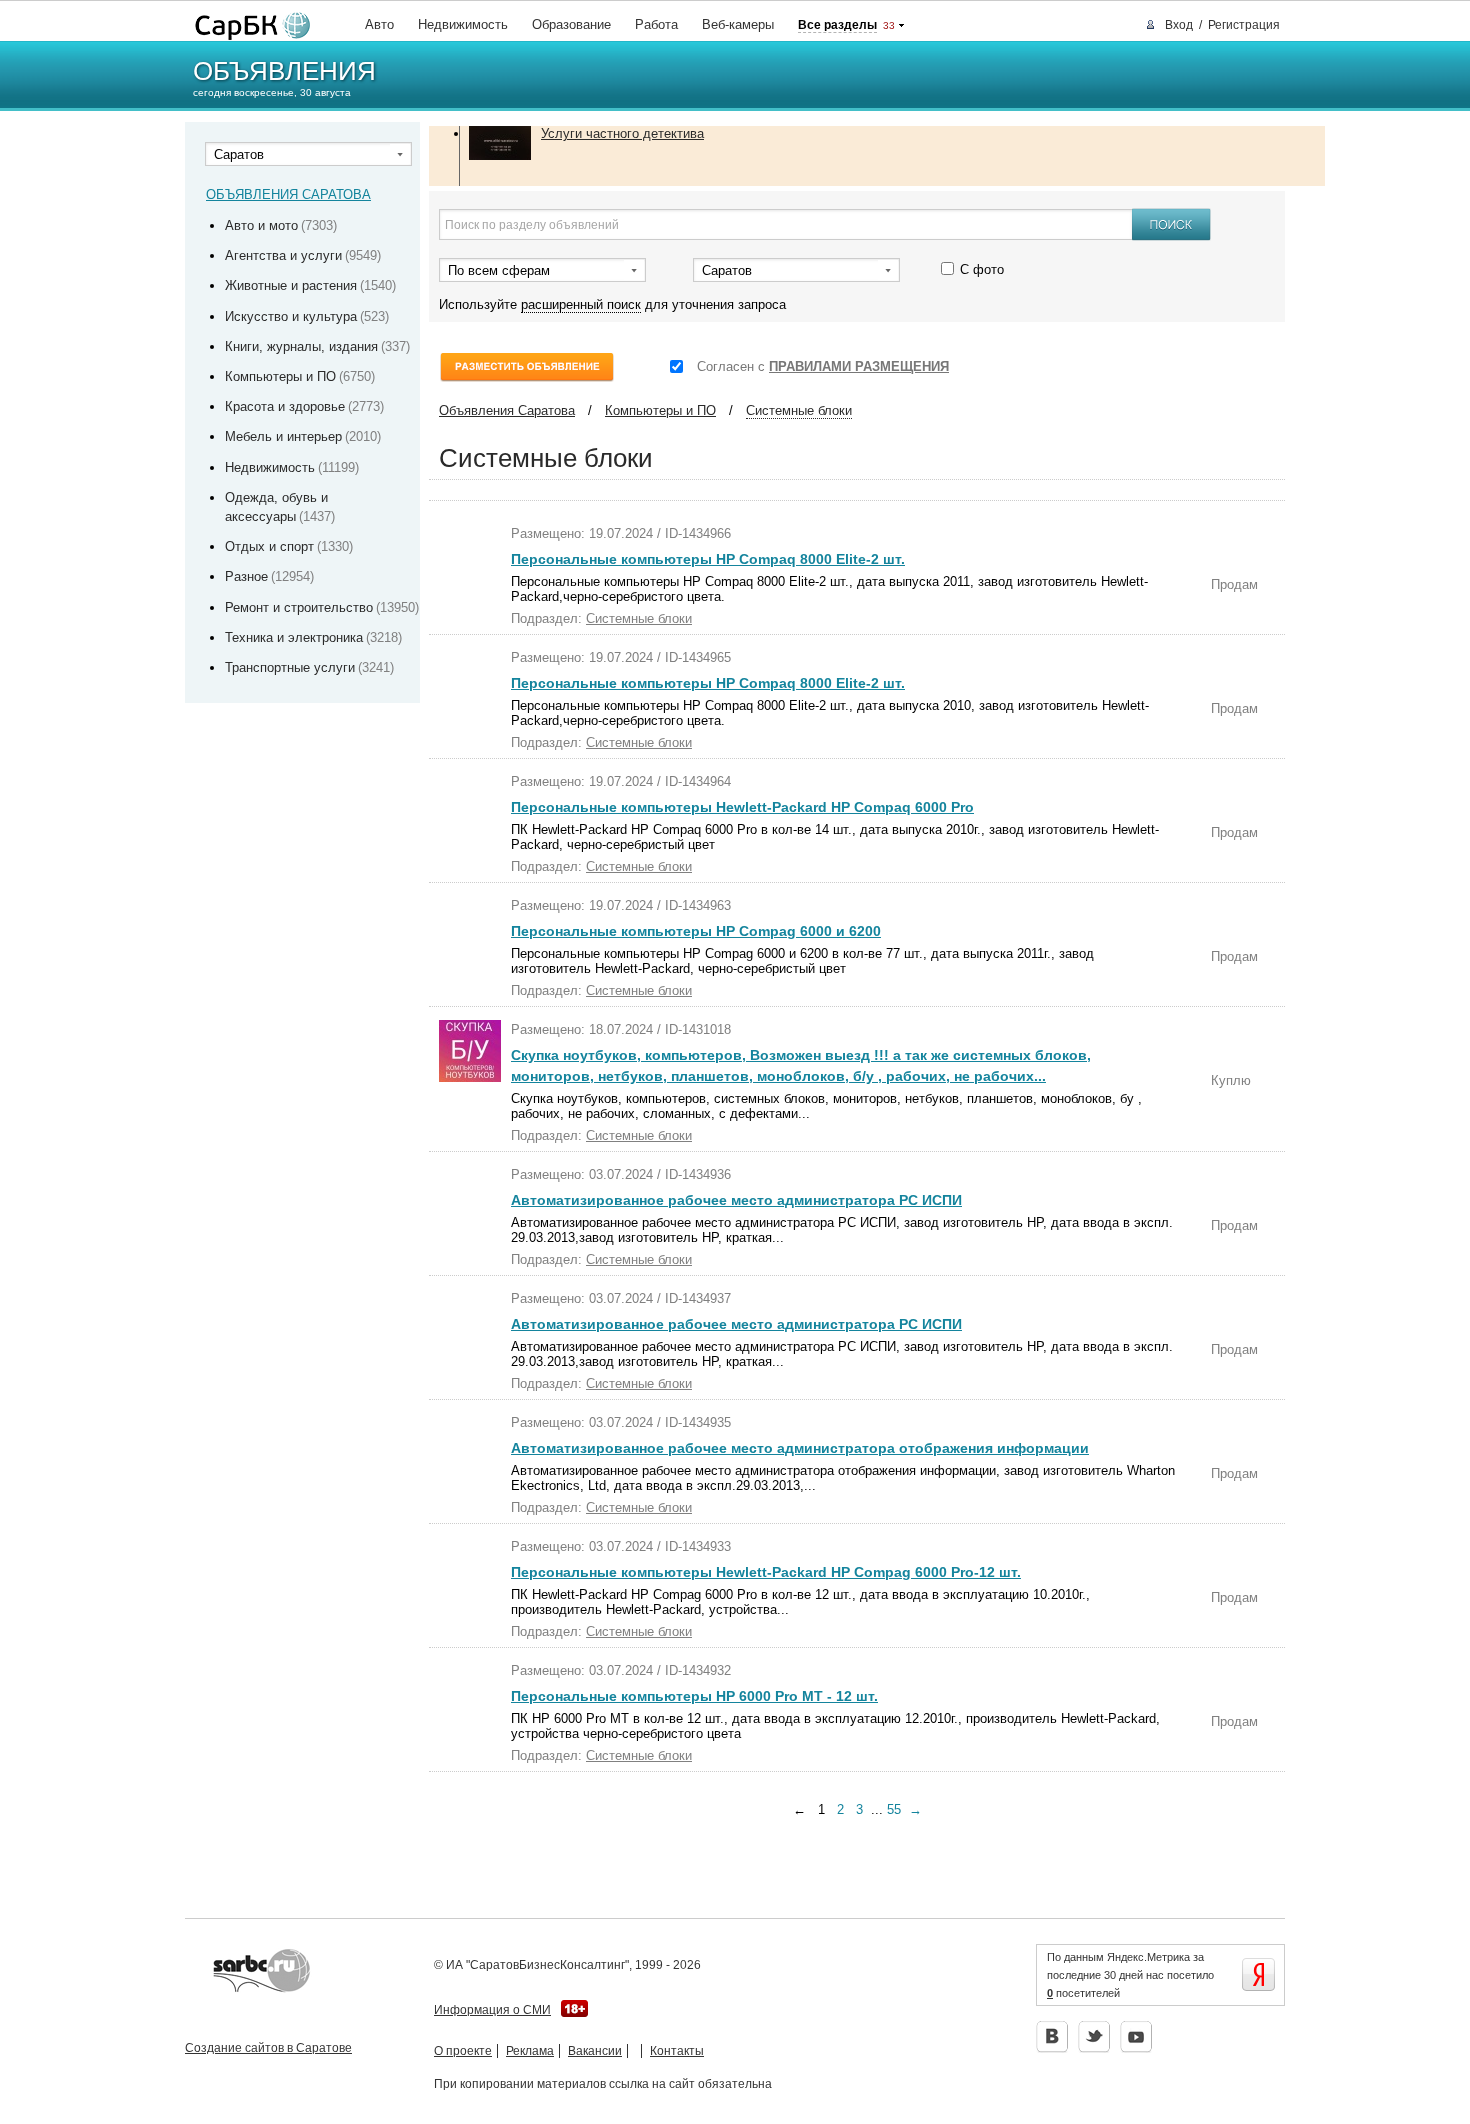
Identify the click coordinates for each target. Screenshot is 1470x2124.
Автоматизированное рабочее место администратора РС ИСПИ (736, 1200)
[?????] (248, 26)
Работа (656, 24)
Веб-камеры (738, 24)
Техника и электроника (294, 637)
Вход (1179, 25)
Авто (379, 24)
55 (894, 1809)
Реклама (530, 2051)
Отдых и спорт (269, 546)
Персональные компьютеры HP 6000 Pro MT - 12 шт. (694, 1696)
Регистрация (1244, 25)
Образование (571, 24)
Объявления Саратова (507, 410)
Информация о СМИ (492, 2010)
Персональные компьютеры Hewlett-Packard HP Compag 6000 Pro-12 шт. (766, 1572)
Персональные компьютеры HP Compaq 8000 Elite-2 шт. (708, 559)
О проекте (463, 2051)
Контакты (677, 2051)
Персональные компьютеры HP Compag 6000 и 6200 (696, 931)
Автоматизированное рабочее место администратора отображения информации (800, 1448)
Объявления (284, 71)
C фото (982, 269)
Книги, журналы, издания (301, 346)
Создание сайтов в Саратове (268, 2048)
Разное (246, 576)
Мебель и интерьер (283, 436)
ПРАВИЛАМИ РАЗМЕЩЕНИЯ (859, 366)
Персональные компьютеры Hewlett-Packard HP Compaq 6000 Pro (742, 807)
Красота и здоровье (285, 406)
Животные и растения (291, 285)
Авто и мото (261, 225)
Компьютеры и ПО (280, 376)
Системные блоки (799, 410)
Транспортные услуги (290, 667)
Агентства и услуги (283, 255)
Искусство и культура (291, 316)
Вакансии (595, 2051)
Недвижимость (463, 24)
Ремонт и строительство (299, 607)
